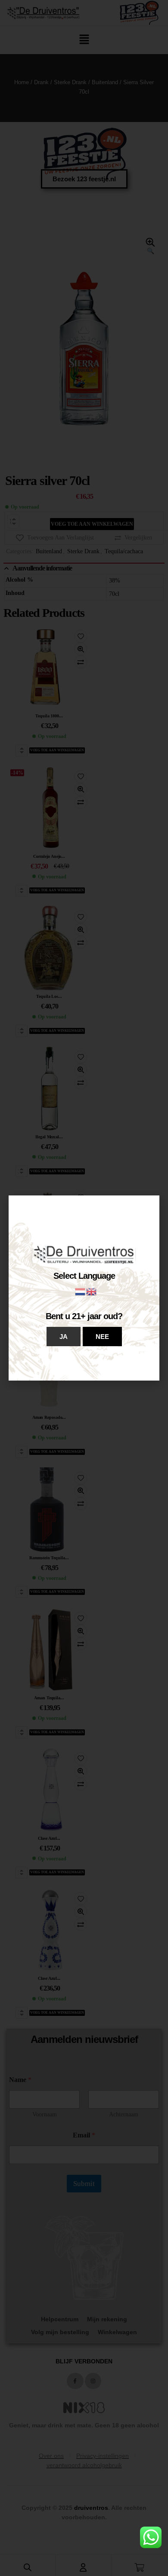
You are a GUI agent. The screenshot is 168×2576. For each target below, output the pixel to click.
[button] (64, 1337)
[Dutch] (81, 1291)
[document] (84, 1288)
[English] (92, 1291)
